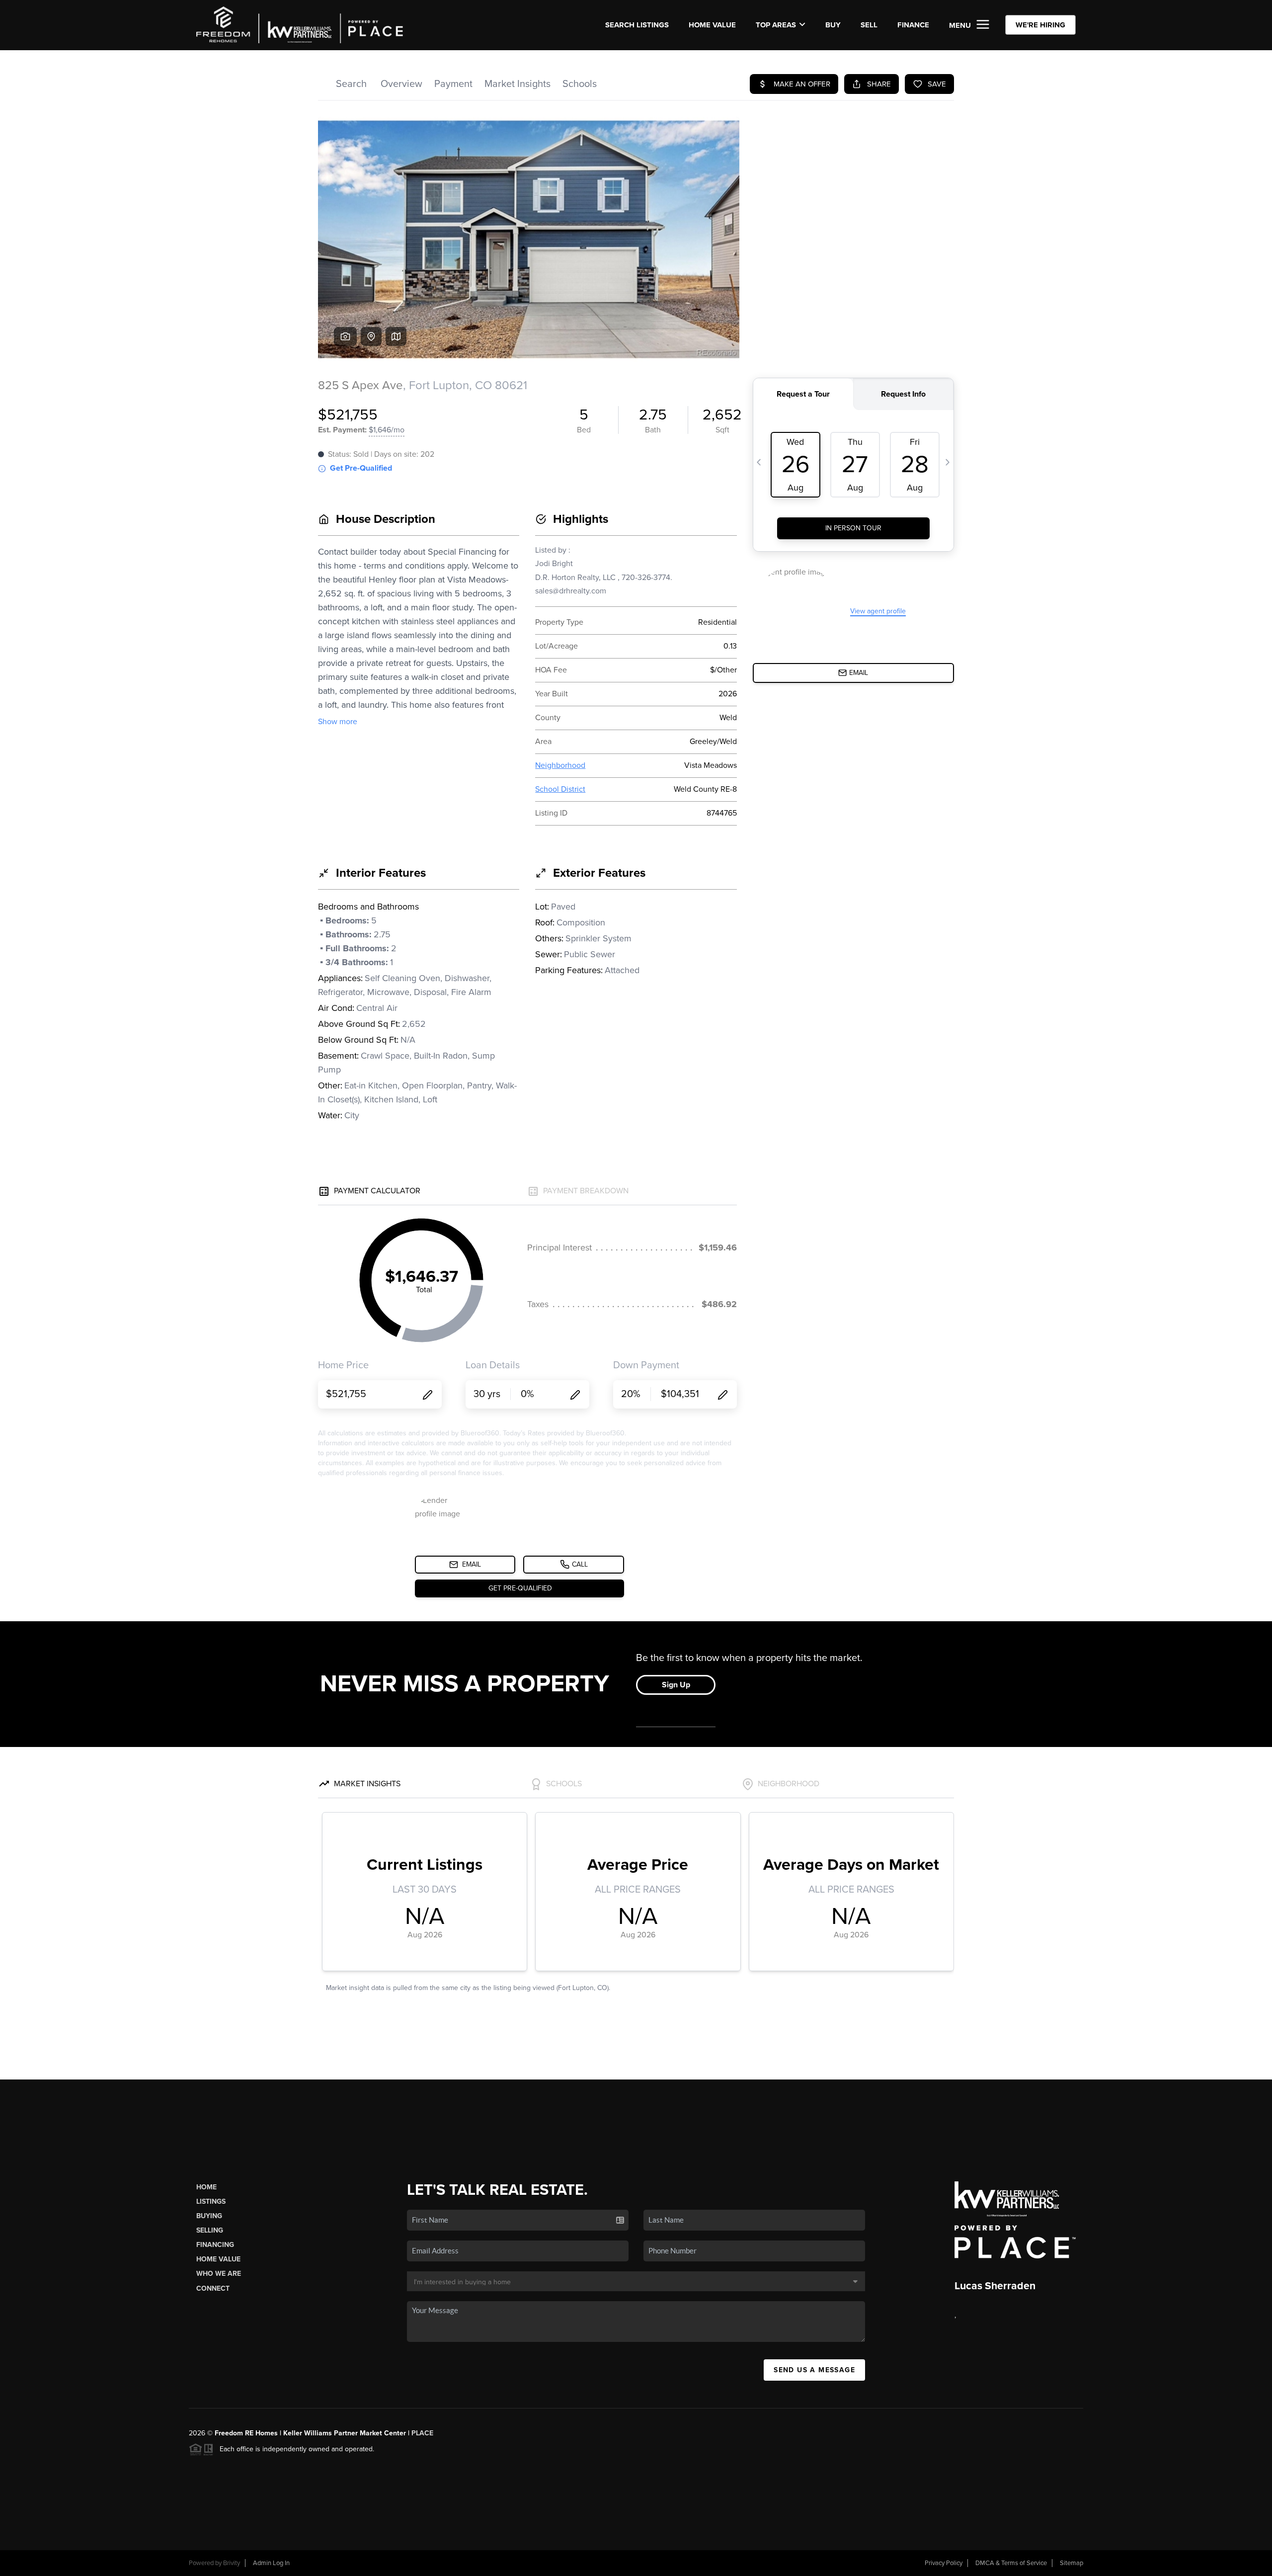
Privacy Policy (944, 2563)
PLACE (422, 2433)
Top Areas (776, 25)
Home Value (712, 25)
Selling (210, 2230)
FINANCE (913, 25)
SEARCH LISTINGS (637, 25)
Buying (209, 2216)
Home (206, 2187)
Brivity (232, 2563)
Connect (213, 2288)
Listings (211, 2202)
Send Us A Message (814, 2370)
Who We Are (219, 2274)
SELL (869, 25)
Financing (215, 2245)
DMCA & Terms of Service (1011, 2563)
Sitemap (1072, 2563)
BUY (833, 25)
